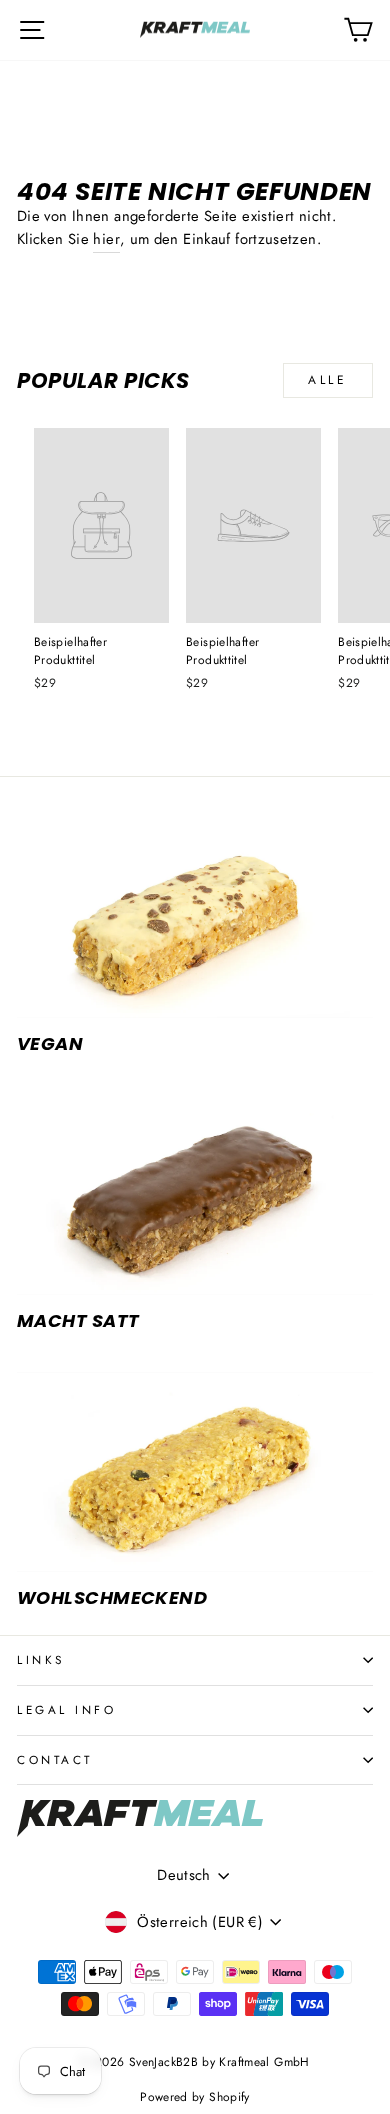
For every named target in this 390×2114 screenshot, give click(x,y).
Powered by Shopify (195, 2097)
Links (41, 1659)
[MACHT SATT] (195, 1194)
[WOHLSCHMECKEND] (195, 1472)
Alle (327, 380)
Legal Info (66, 1709)
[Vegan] (195, 917)
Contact (55, 1759)
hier (106, 239)
